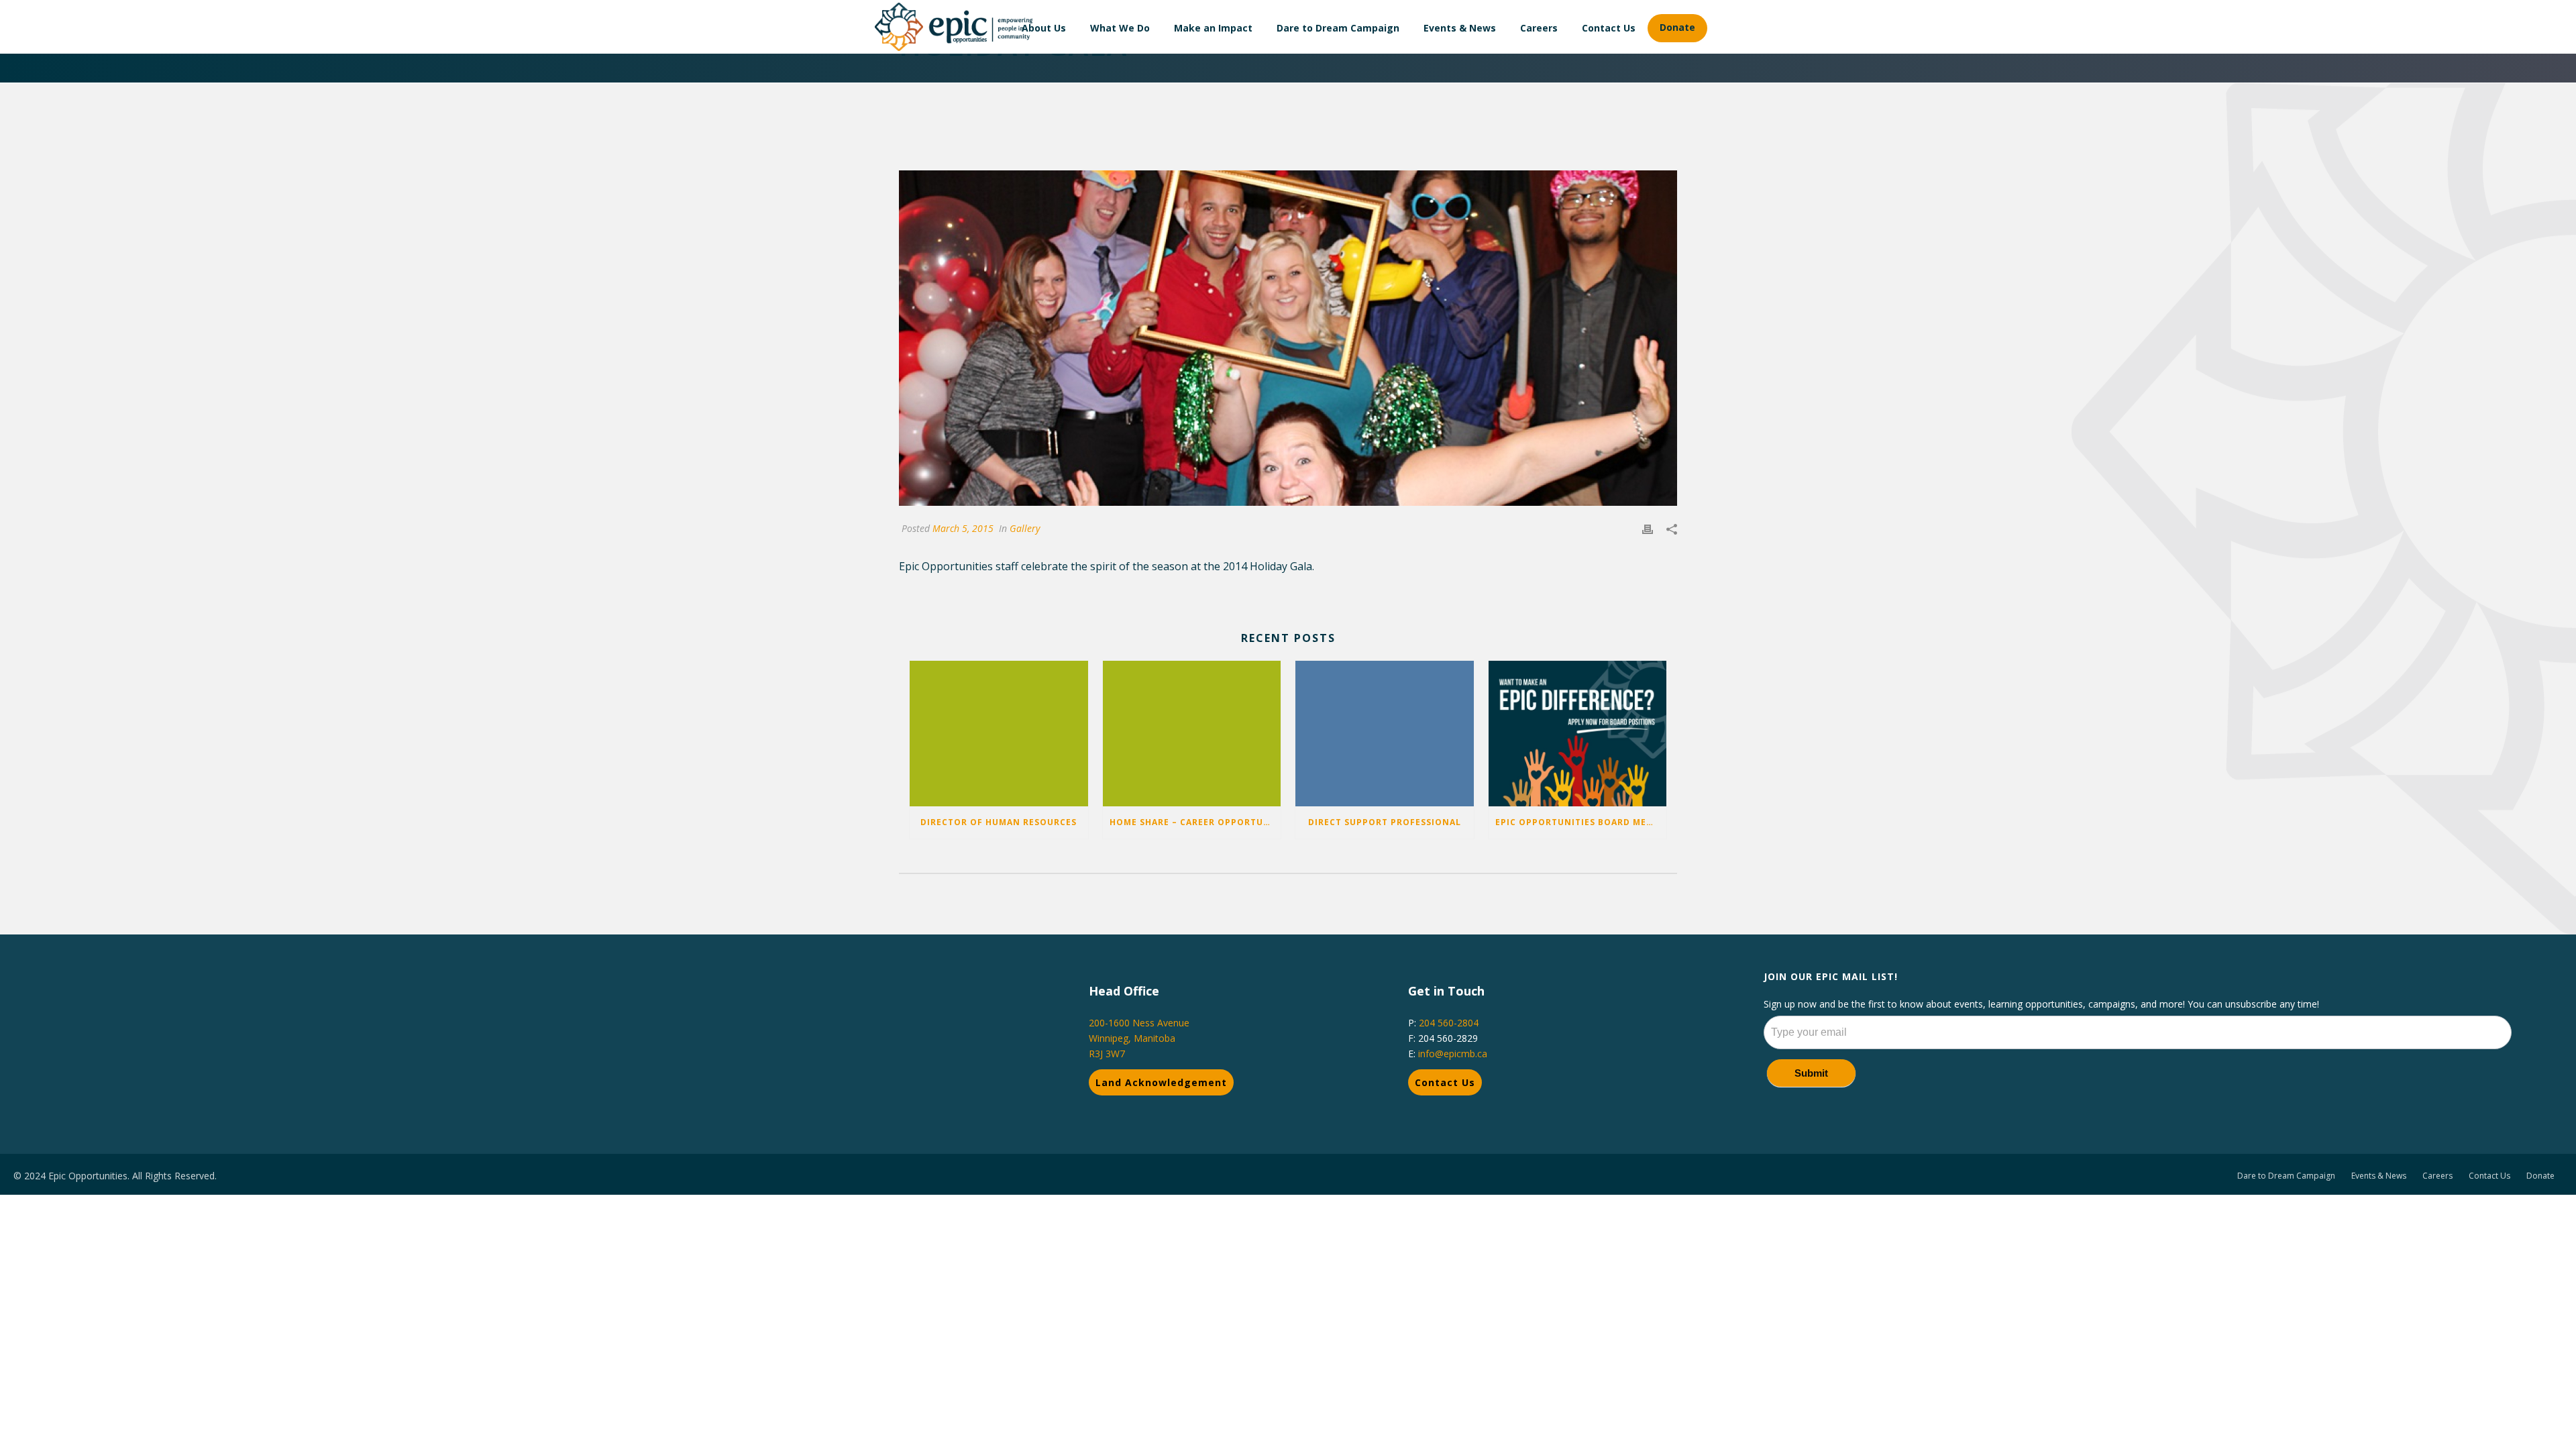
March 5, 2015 (963, 528)
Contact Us (1609, 28)
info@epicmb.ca (1453, 1054)
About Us (1044, 28)
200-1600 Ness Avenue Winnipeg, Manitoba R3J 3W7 (1139, 1038)
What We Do (1120, 28)
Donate (1677, 27)
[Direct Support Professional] (1385, 733)
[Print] (1648, 528)
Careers (1539, 28)
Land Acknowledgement (1161, 1082)
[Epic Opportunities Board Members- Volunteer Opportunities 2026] (1578, 733)
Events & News (1460, 28)
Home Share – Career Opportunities (1195, 822)
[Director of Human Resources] (999, 733)
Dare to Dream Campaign (1338, 28)
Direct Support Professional (1385, 822)
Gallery (1025, 528)
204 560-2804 (1449, 1023)
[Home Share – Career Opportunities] (1192, 733)
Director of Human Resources (999, 822)
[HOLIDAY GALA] (1288, 338)
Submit (1811, 1073)
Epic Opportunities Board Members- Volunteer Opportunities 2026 (1581, 822)
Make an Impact (1213, 28)
